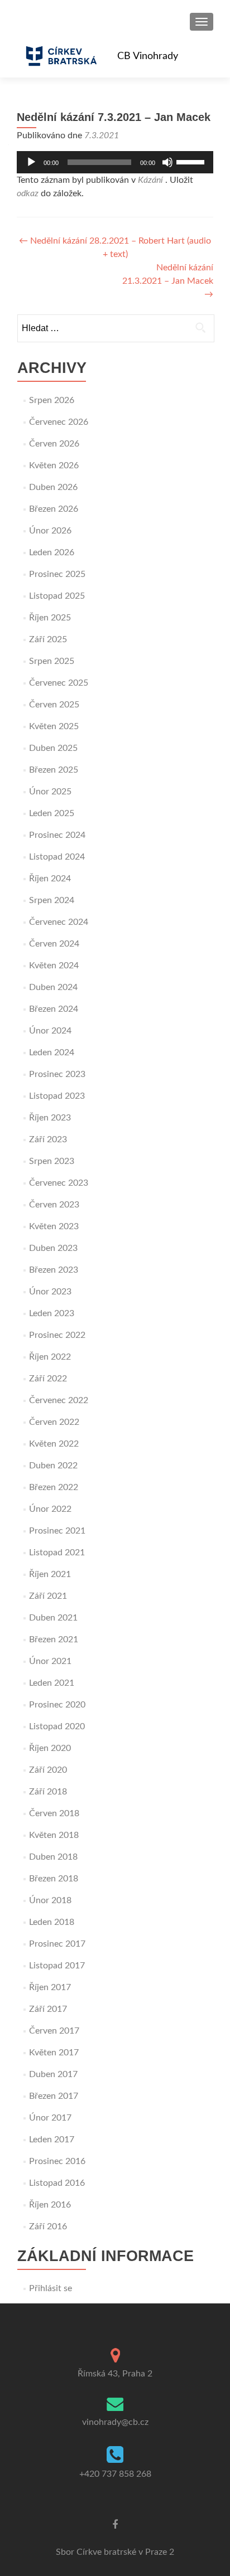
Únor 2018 (50, 1900)
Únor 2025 (50, 792)
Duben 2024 (53, 987)
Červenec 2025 (59, 683)
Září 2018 (48, 1792)
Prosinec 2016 (57, 2161)
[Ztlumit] (167, 162)
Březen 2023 (54, 1270)
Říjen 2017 (50, 1987)
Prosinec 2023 (57, 1074)
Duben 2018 (53, 1857)
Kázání (150, 180)
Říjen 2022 (50, 1357)
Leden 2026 (52, 552)
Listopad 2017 (57, 1966)
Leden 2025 (52, 813)
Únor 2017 (50, 2118)
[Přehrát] (31, 162)
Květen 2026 (54, 465)
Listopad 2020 (57, 1726)
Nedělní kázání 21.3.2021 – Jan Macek (168, 281)
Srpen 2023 (52, 1161)
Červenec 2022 (59, 1400)
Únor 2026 (50, 531)
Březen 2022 (54, 1487)
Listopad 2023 (57, 1096)
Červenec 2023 (59, 1183)
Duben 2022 (53, 1466)
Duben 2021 (53, 1618)
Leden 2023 (52, 1313)
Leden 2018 (52, 1922)
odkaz (28, 193)
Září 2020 (48, 1770)
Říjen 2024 (50, 879)
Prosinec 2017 (57, 1944)
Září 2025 (48, 639)
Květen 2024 (54, 966)
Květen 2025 (54, 726)
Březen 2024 (54, 1009)
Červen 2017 (54, 2031)
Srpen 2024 (52, 900)
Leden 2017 (52, 2140)
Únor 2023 (50, 1292)
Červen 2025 (54, 705)
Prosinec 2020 (57, 1705)
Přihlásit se (51, 2288)
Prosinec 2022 (57, 1335)
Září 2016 (48, 2226)
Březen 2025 (54, 770)
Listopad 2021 (57, 1553)
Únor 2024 (50, 1031)
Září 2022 (48, 1379)
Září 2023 (48, 1139)
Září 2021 (48, 1596)
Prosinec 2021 (57, 1531)
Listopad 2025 (57, 596)
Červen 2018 (54, 1813)
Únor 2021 (50, 1661)
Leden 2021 (52, 1683)
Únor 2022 (50, 1509)
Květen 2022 (54, 1444)
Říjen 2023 (50, 1118)
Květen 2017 (54, 2053)
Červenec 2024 (59, 922)
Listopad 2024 (57, 857)
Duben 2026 (53, 487)
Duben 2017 (53, 2074)
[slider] (192, 161)
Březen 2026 (54, 509)
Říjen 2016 (50, 2205)
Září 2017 (48, 2009)
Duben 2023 (53, 1248)
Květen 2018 (54, 1835)
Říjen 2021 (50, 1574)
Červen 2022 (54, 1422)
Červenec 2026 (59, 422)
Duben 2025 (53, 748)
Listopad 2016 (57, 2183)
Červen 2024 (54, 944)
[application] (115, 162)
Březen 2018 (54, 1879)
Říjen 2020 (50, 1748)
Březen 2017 (54, 2096)
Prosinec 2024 (57, 835)
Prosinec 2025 (57, 574)
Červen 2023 (54, 1205)
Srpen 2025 (52, 661)
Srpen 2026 (52, 400)
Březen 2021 (54, 1639)
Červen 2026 (54, 444)
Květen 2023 (54, 1226)
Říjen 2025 (50, 618)
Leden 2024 (52, 1052)
